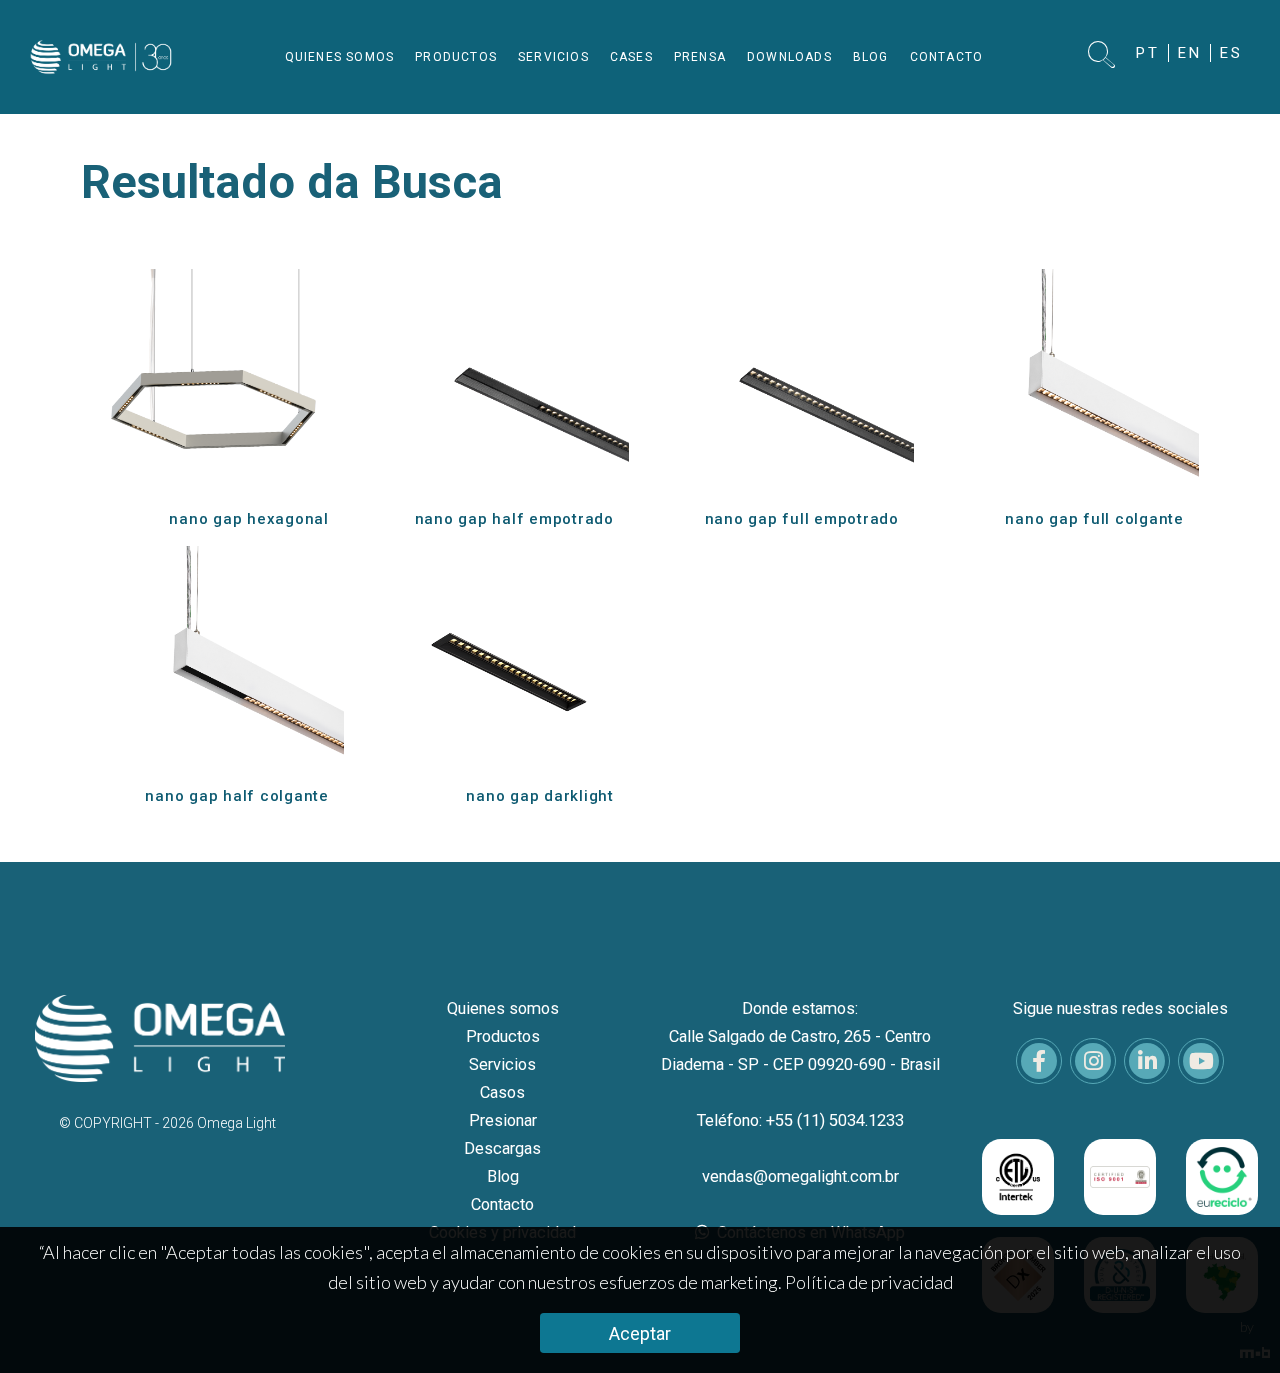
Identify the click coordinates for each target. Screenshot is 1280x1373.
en (1190, 53)
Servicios (502, 1064)
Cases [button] (631, 57)
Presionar (503, 1120)
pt (1148, 53)
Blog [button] (871, 57)
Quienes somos (503, 1008)
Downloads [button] (789, 57)
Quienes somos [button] (340, 57)
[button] (1102, 56)
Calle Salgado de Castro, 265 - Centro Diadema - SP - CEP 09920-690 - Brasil (800, 1050)
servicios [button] (553, 57)
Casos (502, 1092)
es (1231, 53)
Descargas (502, 1148)
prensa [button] (700, 57)
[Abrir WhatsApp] (1230, 1322)
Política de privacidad (869, 1282)
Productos (503, 1036)
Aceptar (640, 1333)
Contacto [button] (947, 57)
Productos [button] (456, 57)
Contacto (502, 1204)
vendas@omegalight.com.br (800, 1176)
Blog (503, 1176)
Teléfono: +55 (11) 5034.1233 (800, 1120)
